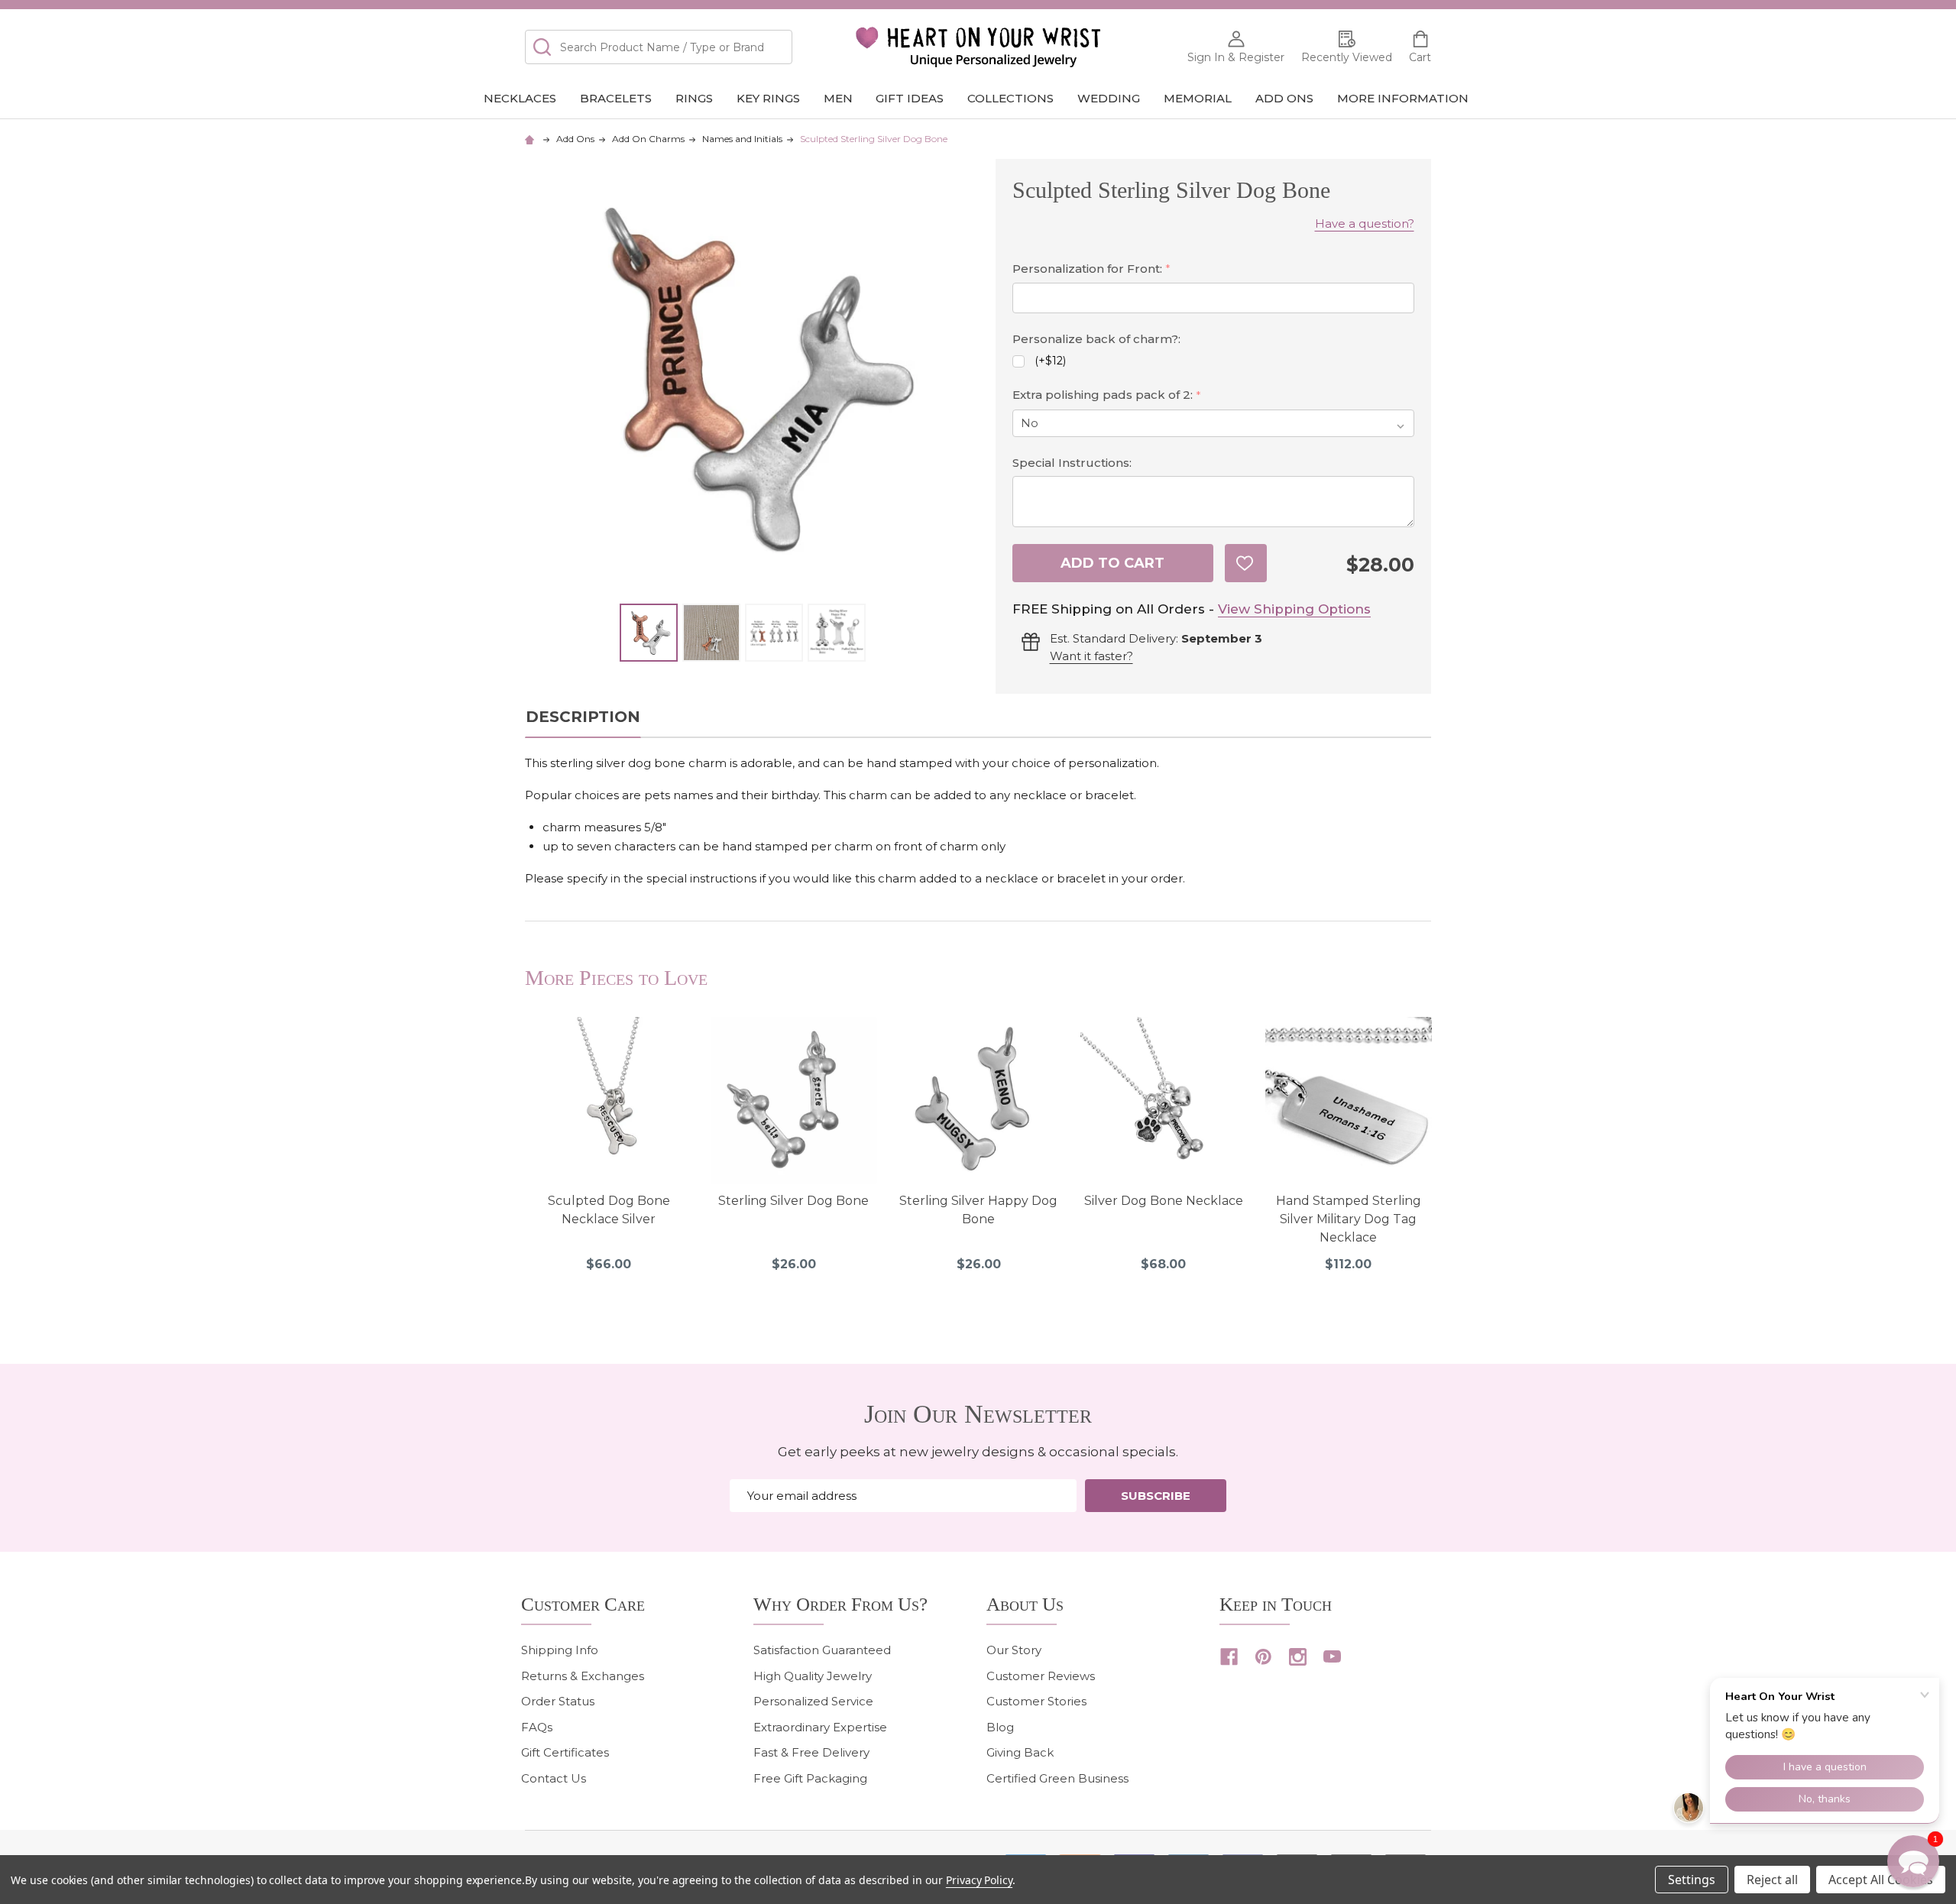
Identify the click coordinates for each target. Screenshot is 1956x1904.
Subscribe (1156, 1496)
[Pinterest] (1263, 1657)
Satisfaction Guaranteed (822, 1650)
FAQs (537, 1727)
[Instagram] (1298, 1657)
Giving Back (1020, 1752)
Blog (1000, 1727)
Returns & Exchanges (583, 1676)
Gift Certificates (565, 1752)
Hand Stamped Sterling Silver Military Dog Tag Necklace (1349, 1219)
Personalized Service (813, 1701)
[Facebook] (1229, 1657)
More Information (1403, 98)
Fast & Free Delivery (811, 1752)
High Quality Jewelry (813, 1676)
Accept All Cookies (1881, 1880)
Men (838, 98)
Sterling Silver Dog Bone (793, 1201)
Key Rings (768, 98)
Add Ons (1284, 98)
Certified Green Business (1057, 1778)
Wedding (1109, 98)
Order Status (558, 1701)
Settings (1692, 1880)
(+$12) (1050, 361)
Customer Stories (1036, 1701)
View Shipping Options (1294, 609)
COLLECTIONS (1010, 98)
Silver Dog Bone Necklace (1164, 1201)
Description (583, 717)
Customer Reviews (1041, 1676)
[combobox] (659, 47)
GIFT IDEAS (910, 98)
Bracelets (616, 98)
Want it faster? (1091, 656)
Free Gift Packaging (810, 1778)
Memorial (1198, 98)
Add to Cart (1112, 563)
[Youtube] (1332, 1657)
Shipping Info (560, 1650)
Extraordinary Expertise (820, 1727)
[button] (1913, 1861)
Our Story (1014, 1650)
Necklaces (520, 98)
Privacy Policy (979, 1880)
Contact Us (554, 1778)
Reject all (1772, 1880)
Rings (694, 98)
